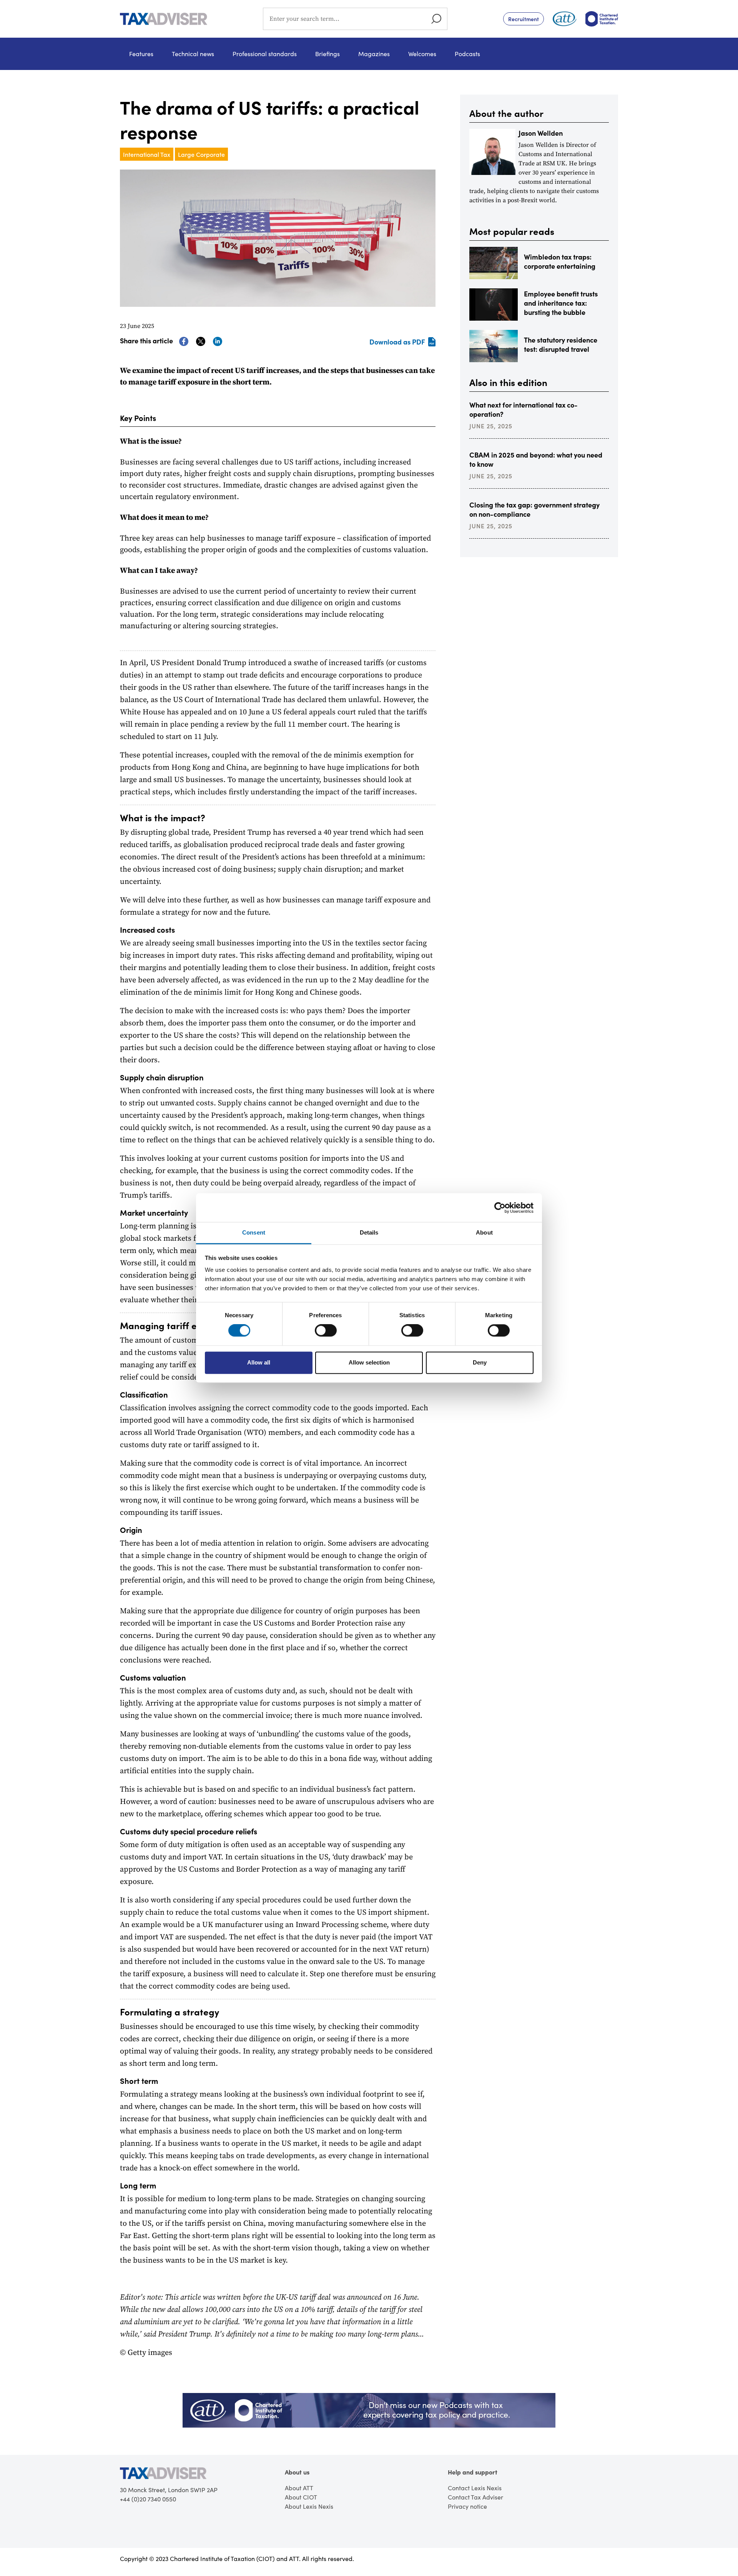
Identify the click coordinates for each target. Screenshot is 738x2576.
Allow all (259, 1362)
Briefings (327, 54)
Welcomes (422, 54)
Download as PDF (397, 342)
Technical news (193, 54)
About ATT (299, 2488)
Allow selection (369, 1362)
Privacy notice (467, 2506)
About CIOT (301, 2497)
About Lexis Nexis (309, 2506)
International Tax (147, 154)
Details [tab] (369, 1232)
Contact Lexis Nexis (475, 2488)
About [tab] (484, 1232)
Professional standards (265, 54)
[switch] (326, 1331)
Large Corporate (201, 154)
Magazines (374, 54)
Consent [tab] (254, 1232)
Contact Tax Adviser (475, 2497)
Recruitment (524, 19)
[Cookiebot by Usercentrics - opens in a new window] (500, 1208)
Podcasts (467, 54)
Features (141, 54)
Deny (480, 1362)
